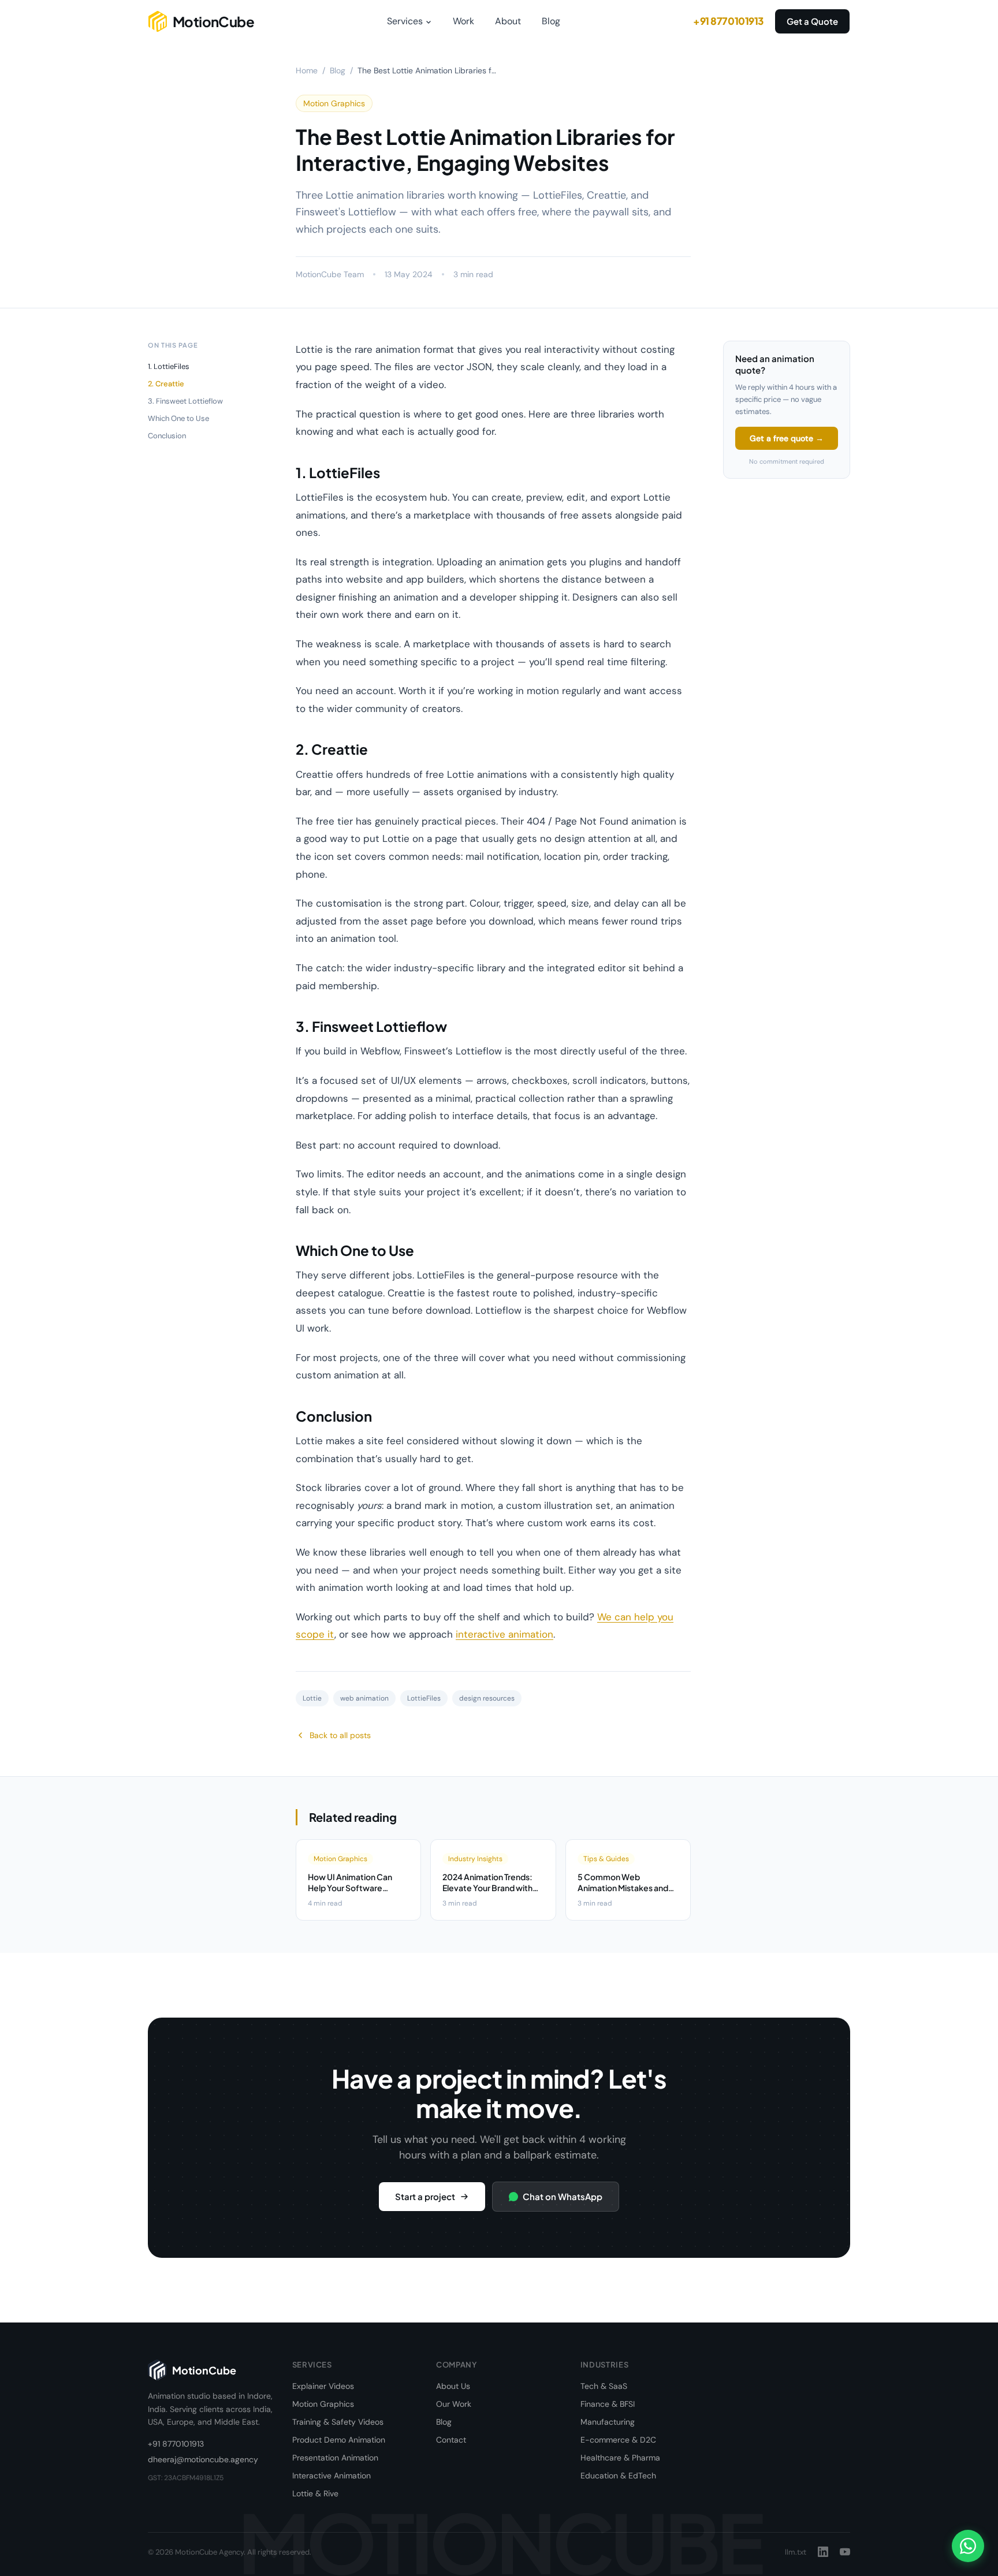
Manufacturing (608, 2422)
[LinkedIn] (823, 2552)
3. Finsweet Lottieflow (185, 401)
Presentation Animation (335, 2458)
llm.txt (796, 2552)
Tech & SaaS (604, 2386)
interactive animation (504, 1634)
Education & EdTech (618, 2476)
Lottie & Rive (315, 2493)
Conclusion (167, 436)
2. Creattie (166, 384)
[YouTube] (845, 2552)
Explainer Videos (323, 2386)
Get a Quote (812, 21)
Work (463, 21)
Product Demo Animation (339, 2440)
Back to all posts (340, 1735)
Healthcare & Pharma (620, 2458)
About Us (453, 2386)
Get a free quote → (787, 438)
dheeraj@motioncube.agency (203, 2459)
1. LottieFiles (169, 366)
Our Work (454, 2404)
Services (405, 21)
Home (307, 70)
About (508, 21)
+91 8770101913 (728, 21)
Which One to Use (178, 418)
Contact (451, 2440)
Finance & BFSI (608, 2404)
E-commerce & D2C (618, 2440)
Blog (551, 21)
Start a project (425, 2196)
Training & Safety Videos (338, 2422)
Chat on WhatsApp (563, 2196)
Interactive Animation (332, 2476)
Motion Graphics (323, 2404)
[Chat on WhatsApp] (968, 2546)
